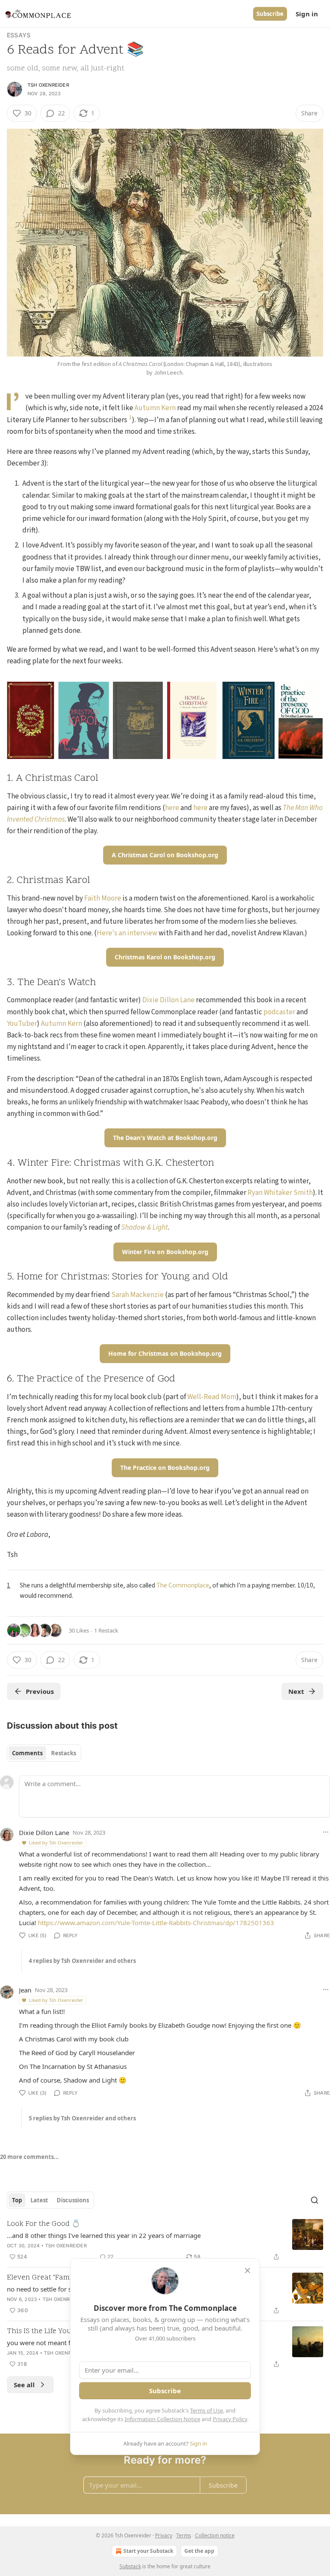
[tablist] (44, 1753)
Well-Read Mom (212, 1397)
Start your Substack (148, 2551)
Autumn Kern (155, 408)
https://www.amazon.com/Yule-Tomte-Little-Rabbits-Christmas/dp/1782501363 (156, 1923)
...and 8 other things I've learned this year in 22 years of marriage (104, 2235)
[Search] (315, 2200)
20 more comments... (29, 2157)
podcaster (279, 1012)
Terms (184, 2535)
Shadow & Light (145, 1228)
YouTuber (22, 1024)
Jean (25, 1990)
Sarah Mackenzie (137, 1295)
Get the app (199, 2551)
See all (24, 2385)
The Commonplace (183, 1585)
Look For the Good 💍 (44, 2224)
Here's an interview (127, 933)
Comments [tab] (27, 1753)
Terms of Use (206, 2410)
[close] (247, 2271)
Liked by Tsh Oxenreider (56, 1843)
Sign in (307, 14)
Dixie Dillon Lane (168, 1000)
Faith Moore (103, 898)
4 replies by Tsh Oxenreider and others (82, 1961)
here (172, 808)
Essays (19, 35)
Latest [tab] (39, 2200)
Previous (40, 1691)
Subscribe (270, 14)
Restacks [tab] (64, 1753)
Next (296, 1691)
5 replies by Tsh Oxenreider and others (82, 2118)
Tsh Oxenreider (48, 85)
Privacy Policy (230, 2419)
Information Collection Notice (162, 2419)
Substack (130, 2566)
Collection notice (215, 2535)
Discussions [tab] (73, 2200)
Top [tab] (17, 2200)
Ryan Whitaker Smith (280, 1193)
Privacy (164, 2535)
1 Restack (106, 1630)
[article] (165, 2240)
